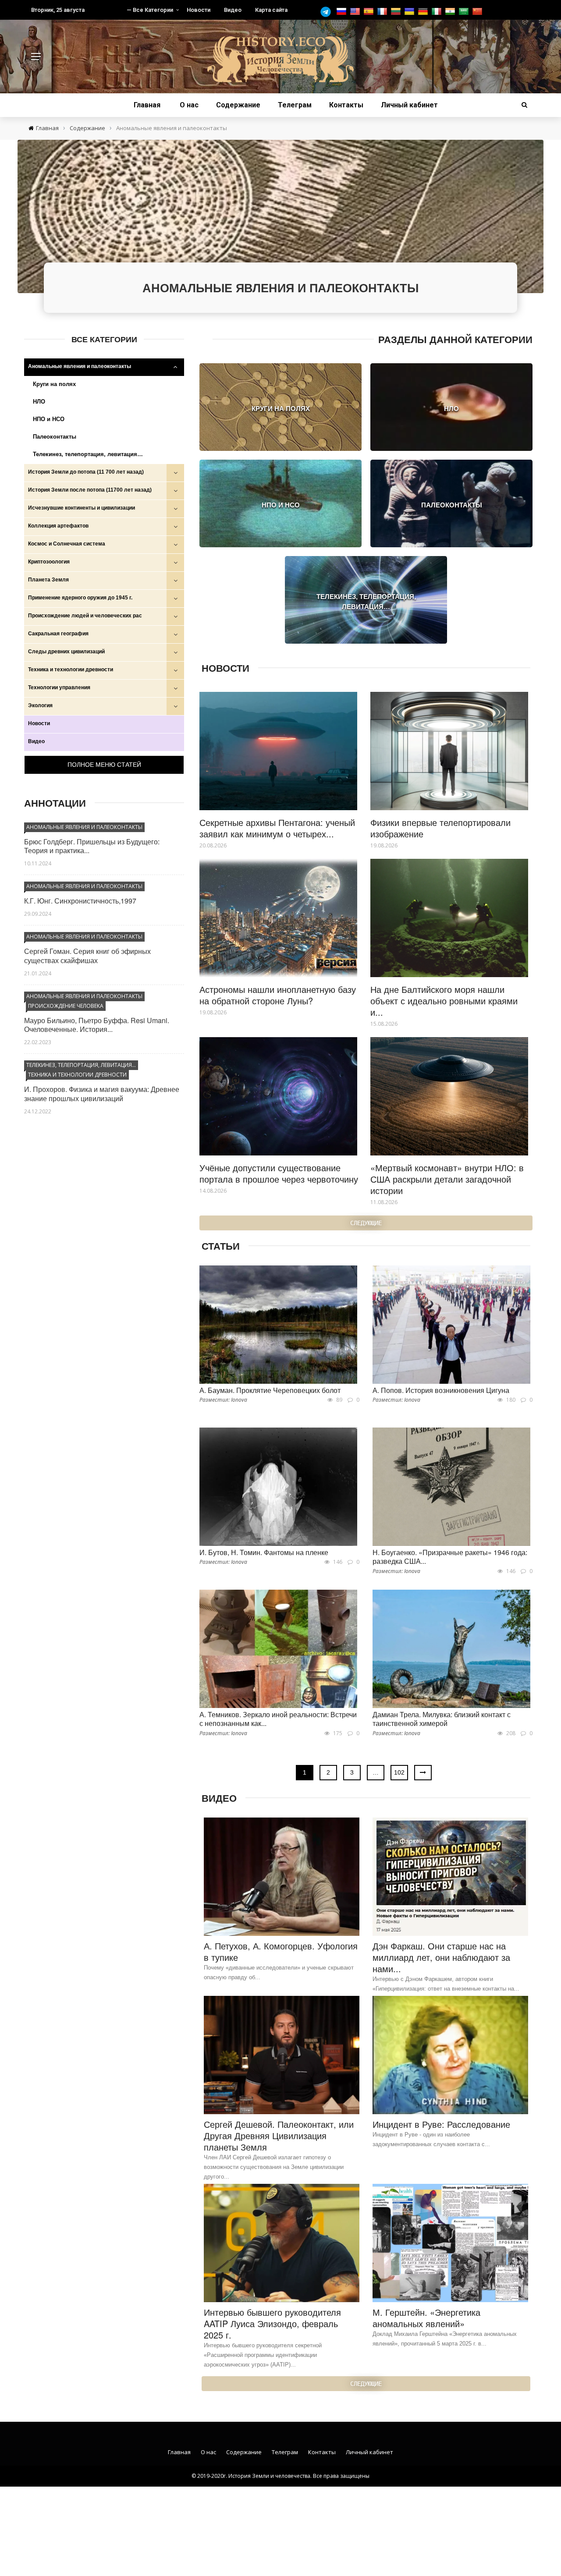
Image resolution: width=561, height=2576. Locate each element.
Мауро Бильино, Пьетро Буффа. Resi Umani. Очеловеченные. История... (97, 1025)
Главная (147, 105)
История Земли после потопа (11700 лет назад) (90, 490)
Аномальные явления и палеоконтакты (80, 366)
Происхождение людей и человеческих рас (85, 616)
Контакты (346, 105)
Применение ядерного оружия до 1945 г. (80, 598)
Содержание (238, 105)
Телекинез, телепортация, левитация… (88, 454)
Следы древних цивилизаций (66, 652)
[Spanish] (370, 12)
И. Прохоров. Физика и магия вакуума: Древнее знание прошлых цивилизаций (102, 1094)
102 (399, 1772)
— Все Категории (150, 10)
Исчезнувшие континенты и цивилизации (82, 508)
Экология (40, 705)
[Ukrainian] (410, 12)
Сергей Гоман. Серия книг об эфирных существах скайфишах (87, 956)
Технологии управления (59, 687)
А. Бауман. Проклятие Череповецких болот (270, 1390)
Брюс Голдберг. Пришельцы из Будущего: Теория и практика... (92, 846)
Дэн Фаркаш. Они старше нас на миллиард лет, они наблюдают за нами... (441, 1957)
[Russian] (343, 12)
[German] (424, 12)
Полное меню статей (104, 765)
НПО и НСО (49, 419)
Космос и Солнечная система (67, 544)
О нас (189, 105)
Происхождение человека (66, 1006)
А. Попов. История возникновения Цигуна (441, 1390)
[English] (356, 12)
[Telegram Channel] (328, 12)
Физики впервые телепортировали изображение (440, 828)
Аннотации (55, 803)
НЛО (39, 402)
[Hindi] (451, 12)
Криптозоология (49, 562)
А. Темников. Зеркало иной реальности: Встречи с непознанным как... (278, 1719)
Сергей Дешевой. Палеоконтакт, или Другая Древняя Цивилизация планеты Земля (279, 2135)
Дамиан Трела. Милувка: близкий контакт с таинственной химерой (442, 1719)
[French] (383, 12)
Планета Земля (48, 580)
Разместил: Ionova (223, 1400)
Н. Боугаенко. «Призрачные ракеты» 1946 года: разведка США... (450, 1557)
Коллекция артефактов (58, 526)
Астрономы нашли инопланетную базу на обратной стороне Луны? (278, 995)
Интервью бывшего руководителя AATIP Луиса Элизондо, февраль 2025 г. (272, 2323)
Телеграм (295, 105)
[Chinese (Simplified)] (478, 12)
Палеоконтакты (55, 437)
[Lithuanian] (397, 12)
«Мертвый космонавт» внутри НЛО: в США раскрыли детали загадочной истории (447, 1179)
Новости (199, 10)
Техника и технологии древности (71, 670)
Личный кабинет (409, 105)
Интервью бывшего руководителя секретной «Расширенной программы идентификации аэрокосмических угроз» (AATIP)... (263, 2355)
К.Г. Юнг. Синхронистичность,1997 (80, 901)
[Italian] (438, 12)
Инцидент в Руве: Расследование (441, 2124)
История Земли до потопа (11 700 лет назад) (86, 472)
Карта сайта (271, 10)
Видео (233, 10)
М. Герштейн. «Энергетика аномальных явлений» (426, 2318)
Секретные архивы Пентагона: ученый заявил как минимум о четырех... (277, 828)
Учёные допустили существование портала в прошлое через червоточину (279, 1173)
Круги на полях (54, 384)
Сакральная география (58, 634)
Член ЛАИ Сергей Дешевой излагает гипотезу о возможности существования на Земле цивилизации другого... (274, 2167)
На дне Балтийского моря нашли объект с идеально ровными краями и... (444, 1001)
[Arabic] (465, 12)
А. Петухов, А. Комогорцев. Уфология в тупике (281, 1951)
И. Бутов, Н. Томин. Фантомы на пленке (264, 1552)
